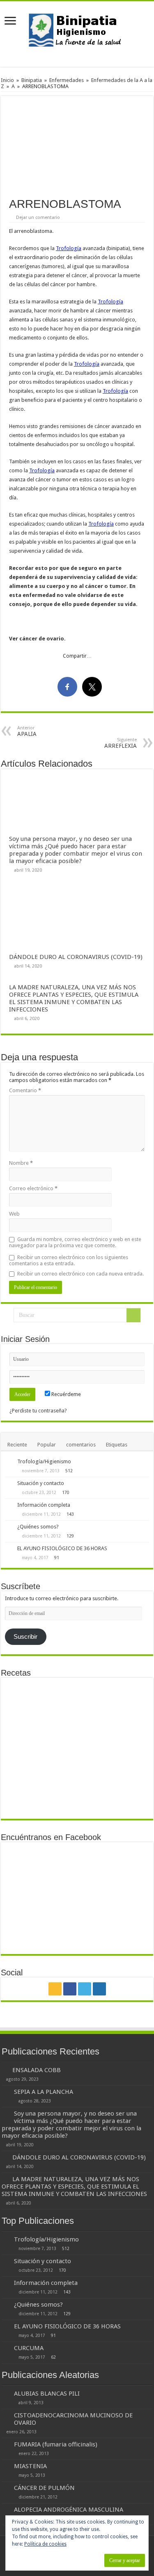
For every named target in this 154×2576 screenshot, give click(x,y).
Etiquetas (117, 1445)
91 (57, 1558)
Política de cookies (45, 2544)
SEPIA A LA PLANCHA (44, 2092)
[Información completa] (9, 1506)
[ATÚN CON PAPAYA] (23, 1700)
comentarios (81, 1445)
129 (70, 1536)
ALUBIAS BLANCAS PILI (47, 2394)
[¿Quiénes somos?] (9, 1527)
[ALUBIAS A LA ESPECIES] (59, 1761)
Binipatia (32, 80)
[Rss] (55, 1989)
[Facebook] (70, 1989)
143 (70, 1514)
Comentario (25, 1090)
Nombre (21, 1163)
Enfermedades (67, 80)
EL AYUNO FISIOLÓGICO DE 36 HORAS (62, 1548)
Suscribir (25, 1637)
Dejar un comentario (38, 218)
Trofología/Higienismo (44, 1461)
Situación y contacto (41, 1483)
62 (53, 2357)
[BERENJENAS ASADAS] (131, 1761)
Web (14, 1214)
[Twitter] (85, 1989)
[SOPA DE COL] (23, 1797)
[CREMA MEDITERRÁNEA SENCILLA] (59, 1782)
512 (69, 1471)
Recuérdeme (66, 1394)
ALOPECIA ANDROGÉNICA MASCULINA (69, 2510)
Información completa (44, 1505)
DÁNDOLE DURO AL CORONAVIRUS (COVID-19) (76, 957)
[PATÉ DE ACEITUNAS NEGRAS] (59, 1700)
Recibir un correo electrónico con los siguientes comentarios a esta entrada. (69, 1260)
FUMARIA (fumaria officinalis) (56, 2444)
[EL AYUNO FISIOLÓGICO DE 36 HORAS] (9, 1549)
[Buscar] (133, 1315)
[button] (77, 143)
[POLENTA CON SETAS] (23, 1761)
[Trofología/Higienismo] (9, 1462)
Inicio (7, 80)
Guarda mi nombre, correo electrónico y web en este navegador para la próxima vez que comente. (75, 1242)
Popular (47, 1445)
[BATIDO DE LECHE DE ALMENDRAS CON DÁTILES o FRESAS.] (131, 1724)
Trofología (69, 248)
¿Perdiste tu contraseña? (38, 1411)
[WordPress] (99, 1989)
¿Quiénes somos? (38, 1527)
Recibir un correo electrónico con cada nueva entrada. (80, 1274)
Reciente (17, 1445)
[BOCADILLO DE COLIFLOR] (131, 1694)
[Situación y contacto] (9, 1484)
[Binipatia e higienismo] (77, 32)
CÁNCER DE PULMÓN (44, 2488)
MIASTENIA (30, 2466)
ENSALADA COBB (37, 2070)
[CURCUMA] (6, 2348)
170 (66, 1492)
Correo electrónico (33, 1188)
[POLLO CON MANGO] (95, 1700)
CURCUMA (29, 2348)
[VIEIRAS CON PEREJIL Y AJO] (95, 1761)
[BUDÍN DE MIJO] (95, 1797)
